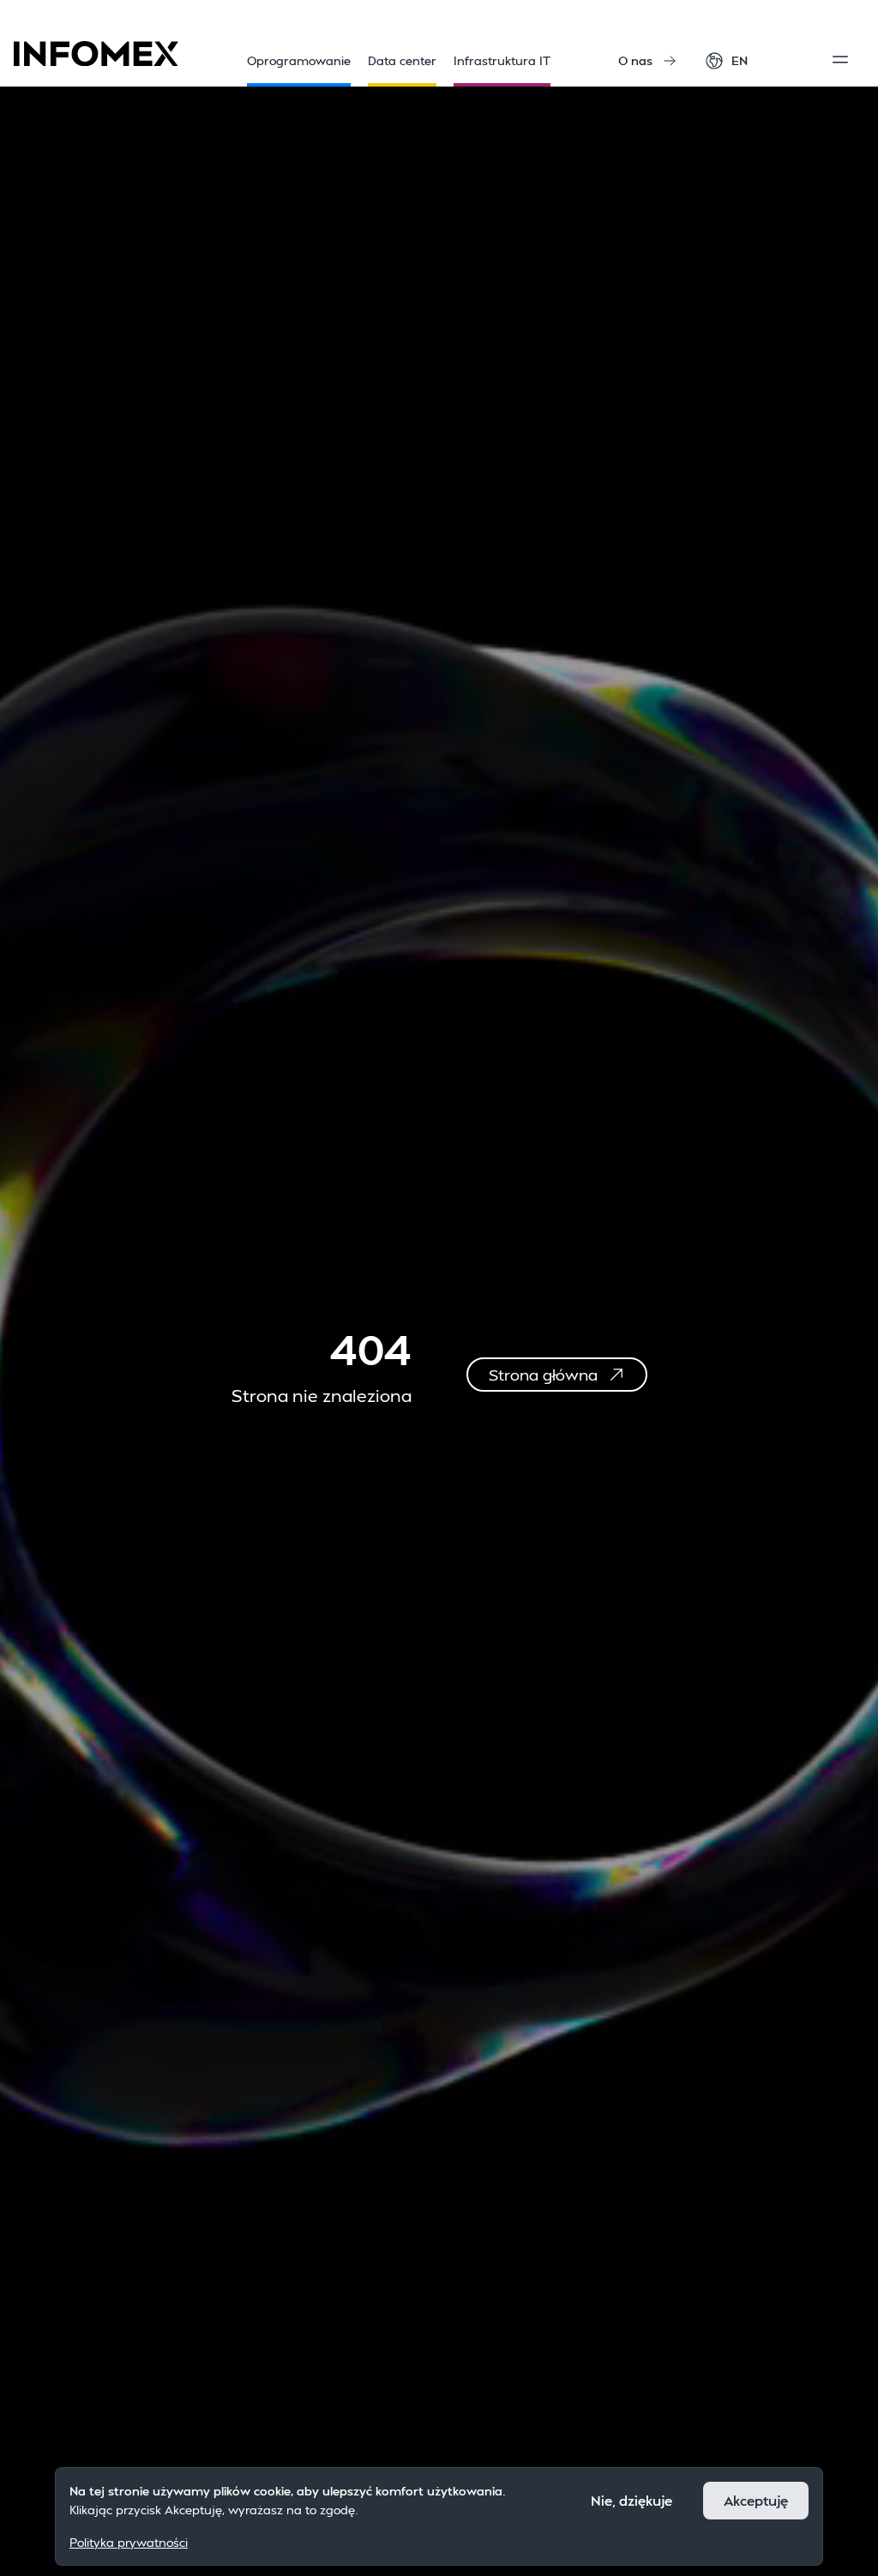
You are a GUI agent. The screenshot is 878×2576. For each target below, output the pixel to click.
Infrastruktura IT (502, 60)
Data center (402, 60)
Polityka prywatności (129, 2542)
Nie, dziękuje (631, 2500)
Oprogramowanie (299, 60)
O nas (635, 60)
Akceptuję (756, 2500)
